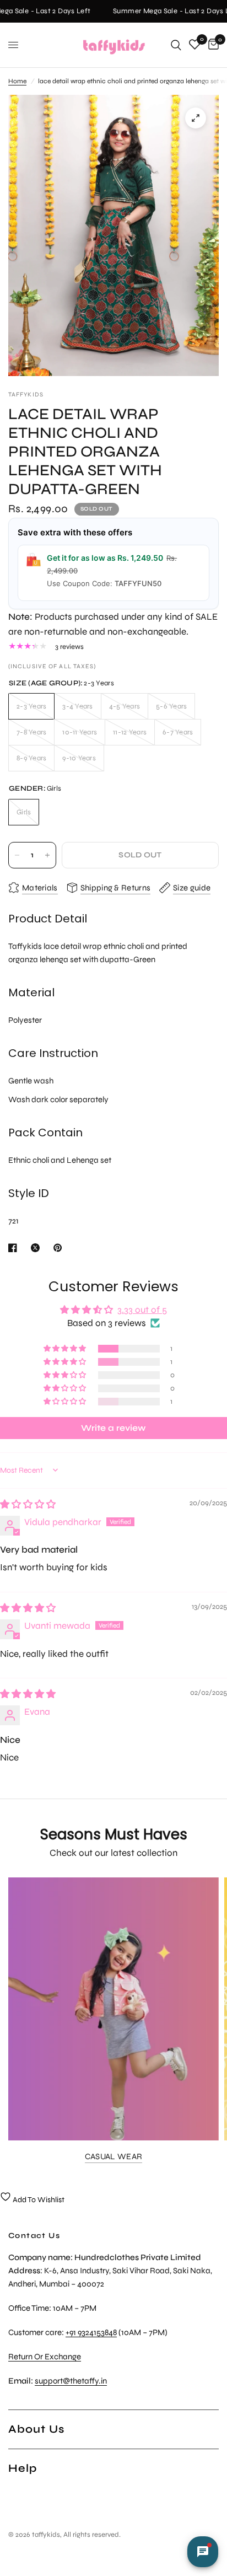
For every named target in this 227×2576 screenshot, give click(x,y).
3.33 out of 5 (142, 1310)
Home (17, 81)
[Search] (176, 45)
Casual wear (113, 2157)
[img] (28, 1504)
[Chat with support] (203, 2552)
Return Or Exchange (45, 2357)
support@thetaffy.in (71, 2381)
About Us (36, 2429)
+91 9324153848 (91, 2332)
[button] (66, 1349)
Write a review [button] (113, 1428)
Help (23, 2468)
